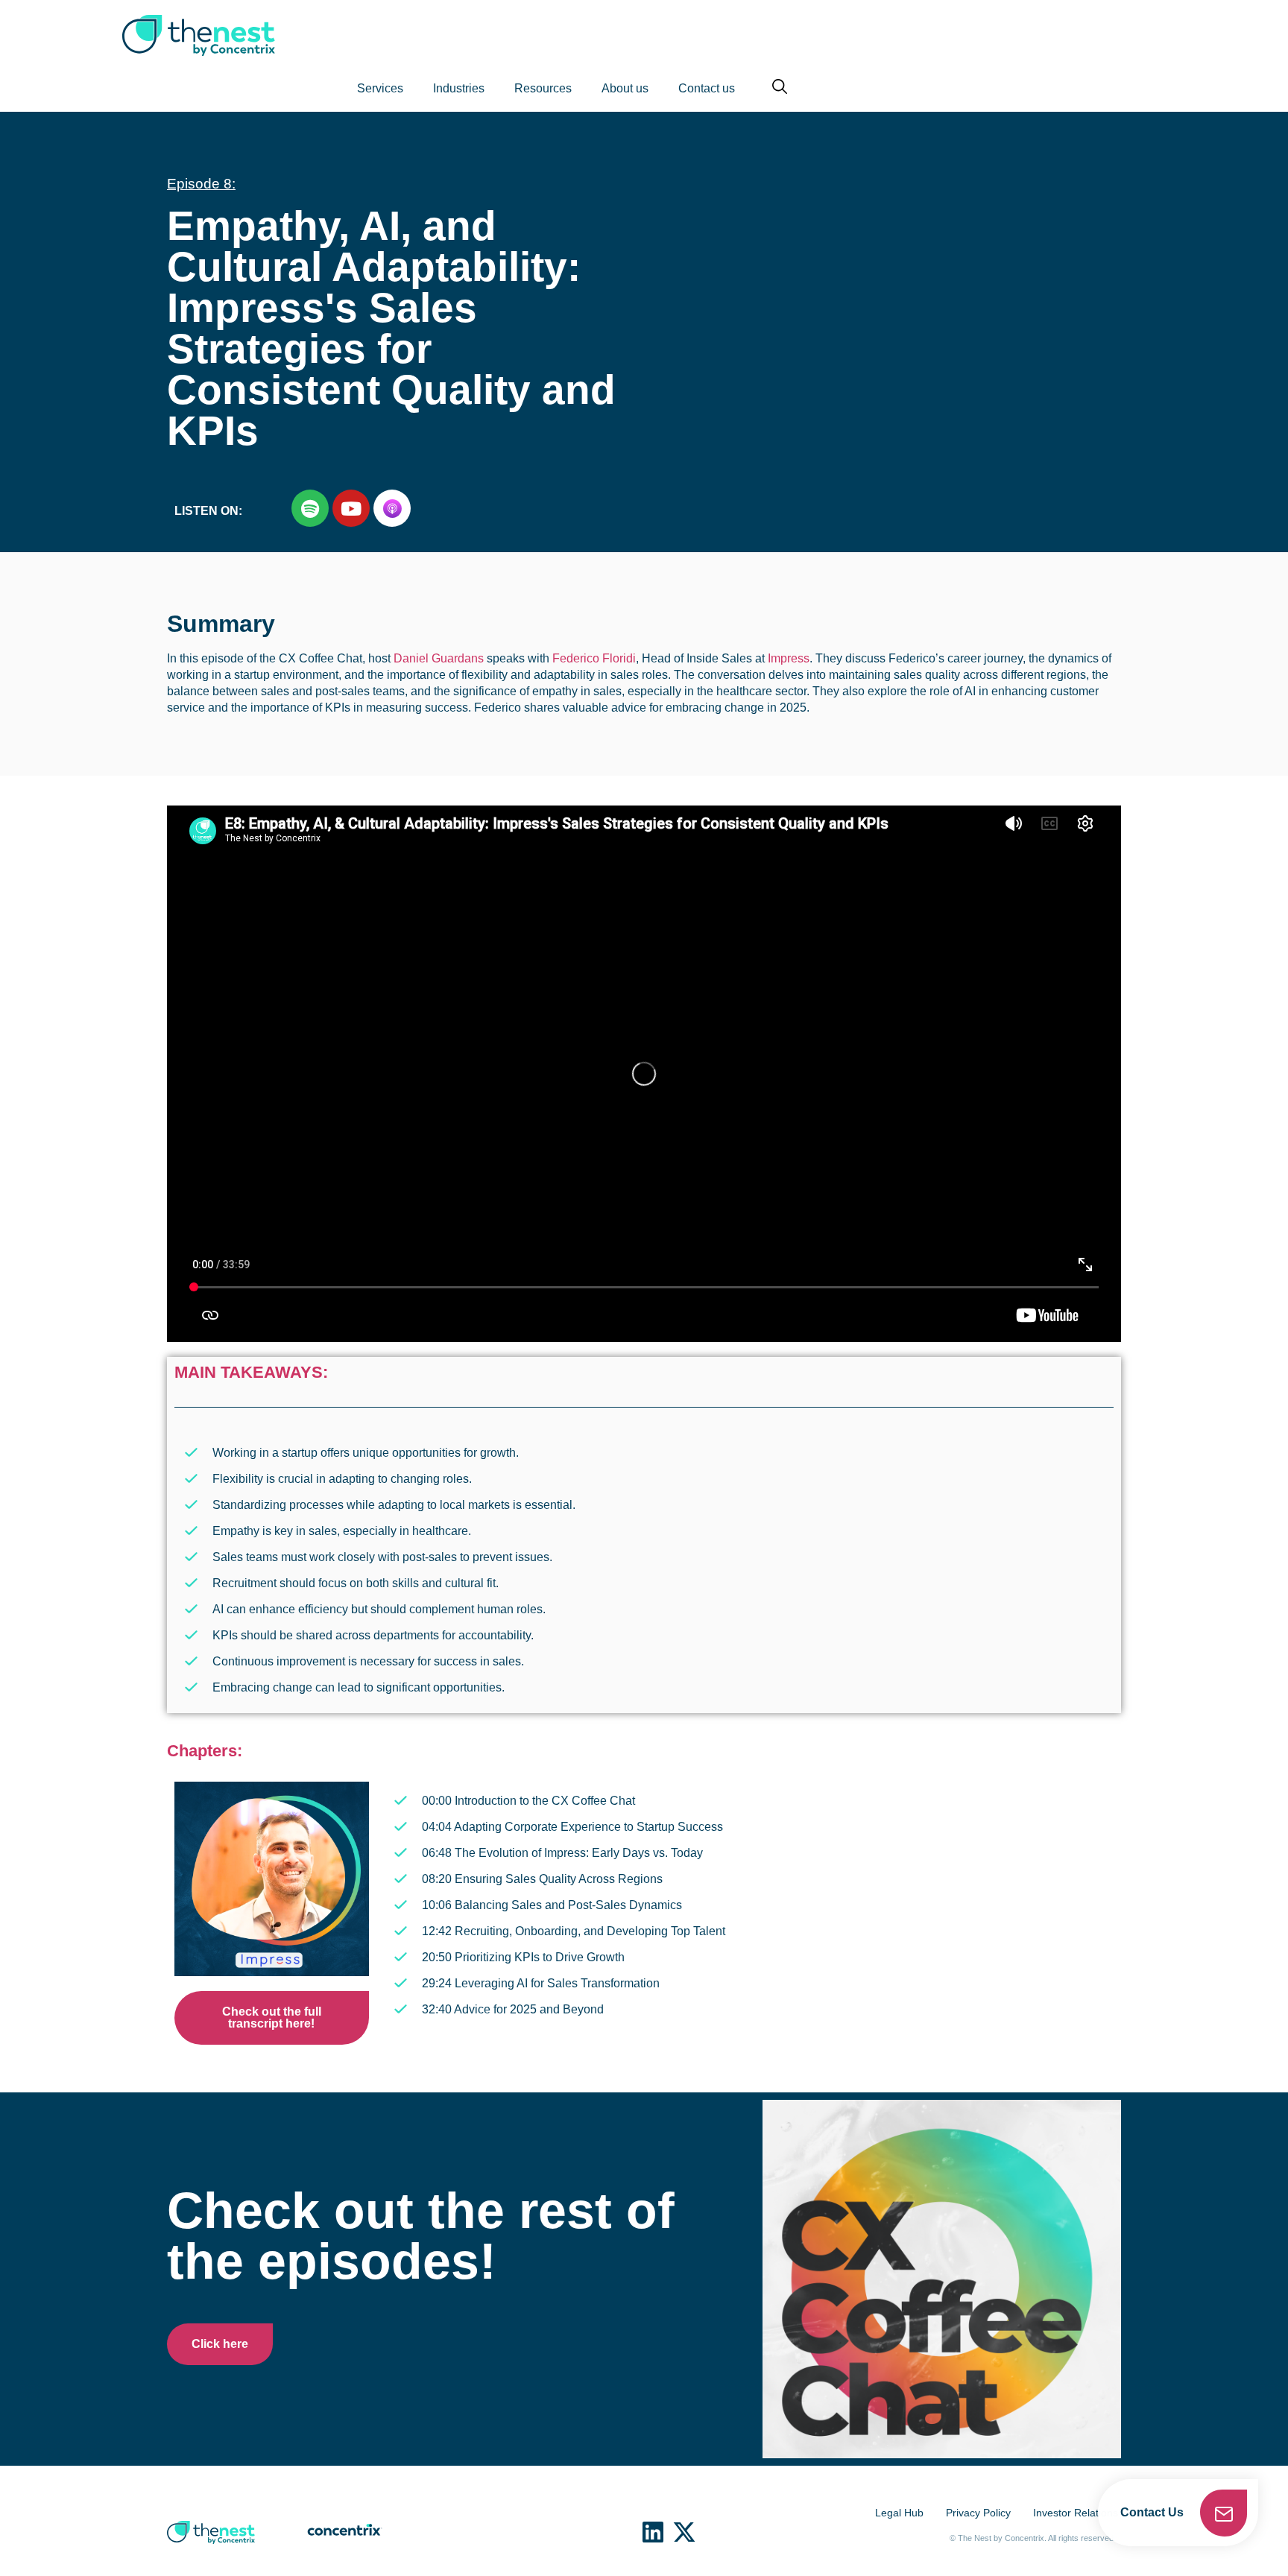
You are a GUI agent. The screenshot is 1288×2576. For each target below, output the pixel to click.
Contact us (707, 88)
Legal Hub (899, 2513)
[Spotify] (310, 508)
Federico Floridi (594, 658)
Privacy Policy (978, 2513)
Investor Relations (1076, 2513)
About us (625, 88)
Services (380, 88)
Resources (543, 88)
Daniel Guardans (439, 658)
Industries (459, 88)
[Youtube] (351, 508)
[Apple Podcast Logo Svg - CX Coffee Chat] (392, 508)
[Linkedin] (653, 2532)
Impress (789, 658)
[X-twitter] (684, 2532)
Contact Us (1152, 2512)
